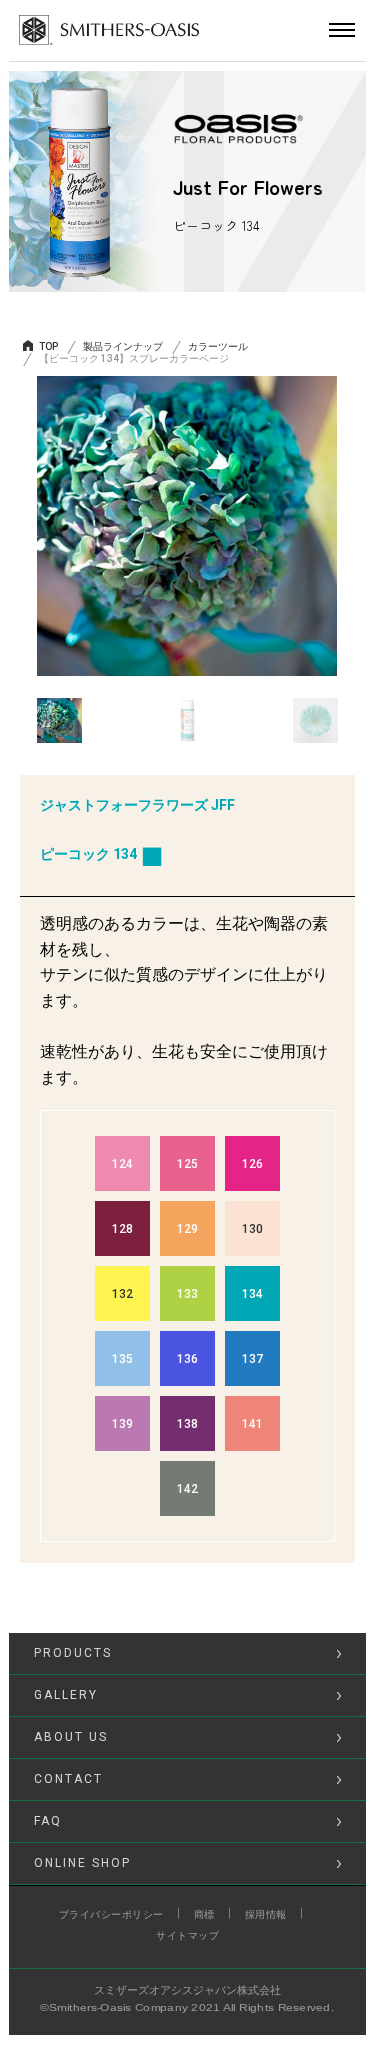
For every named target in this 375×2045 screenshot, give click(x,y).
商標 (204, 1914)
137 (252, 1359)
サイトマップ (187, 1935)
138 (187, 1424)
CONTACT (68, 1779)
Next (353, 527)
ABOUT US (71, 1737)
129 (187, 1229)
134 (252, 1294)
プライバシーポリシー (111, 1914)
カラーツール (218, 346)
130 (252, 1229)
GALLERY (66, 1695)
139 (122, 1424)
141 (252, 1424)
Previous (22, 527)
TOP (48, 346)
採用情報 (266, 1914)
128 (122, 1229)
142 (187, 1489)
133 (187, 1294)
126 (252, 1164)
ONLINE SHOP (82, 1863)
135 (122, 1359)
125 (187, 1164)
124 (122, 1164)
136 (187, 1359)
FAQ (48, 1821)
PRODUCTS (73, 1653)
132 (122, 1294)
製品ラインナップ (123, 346)
